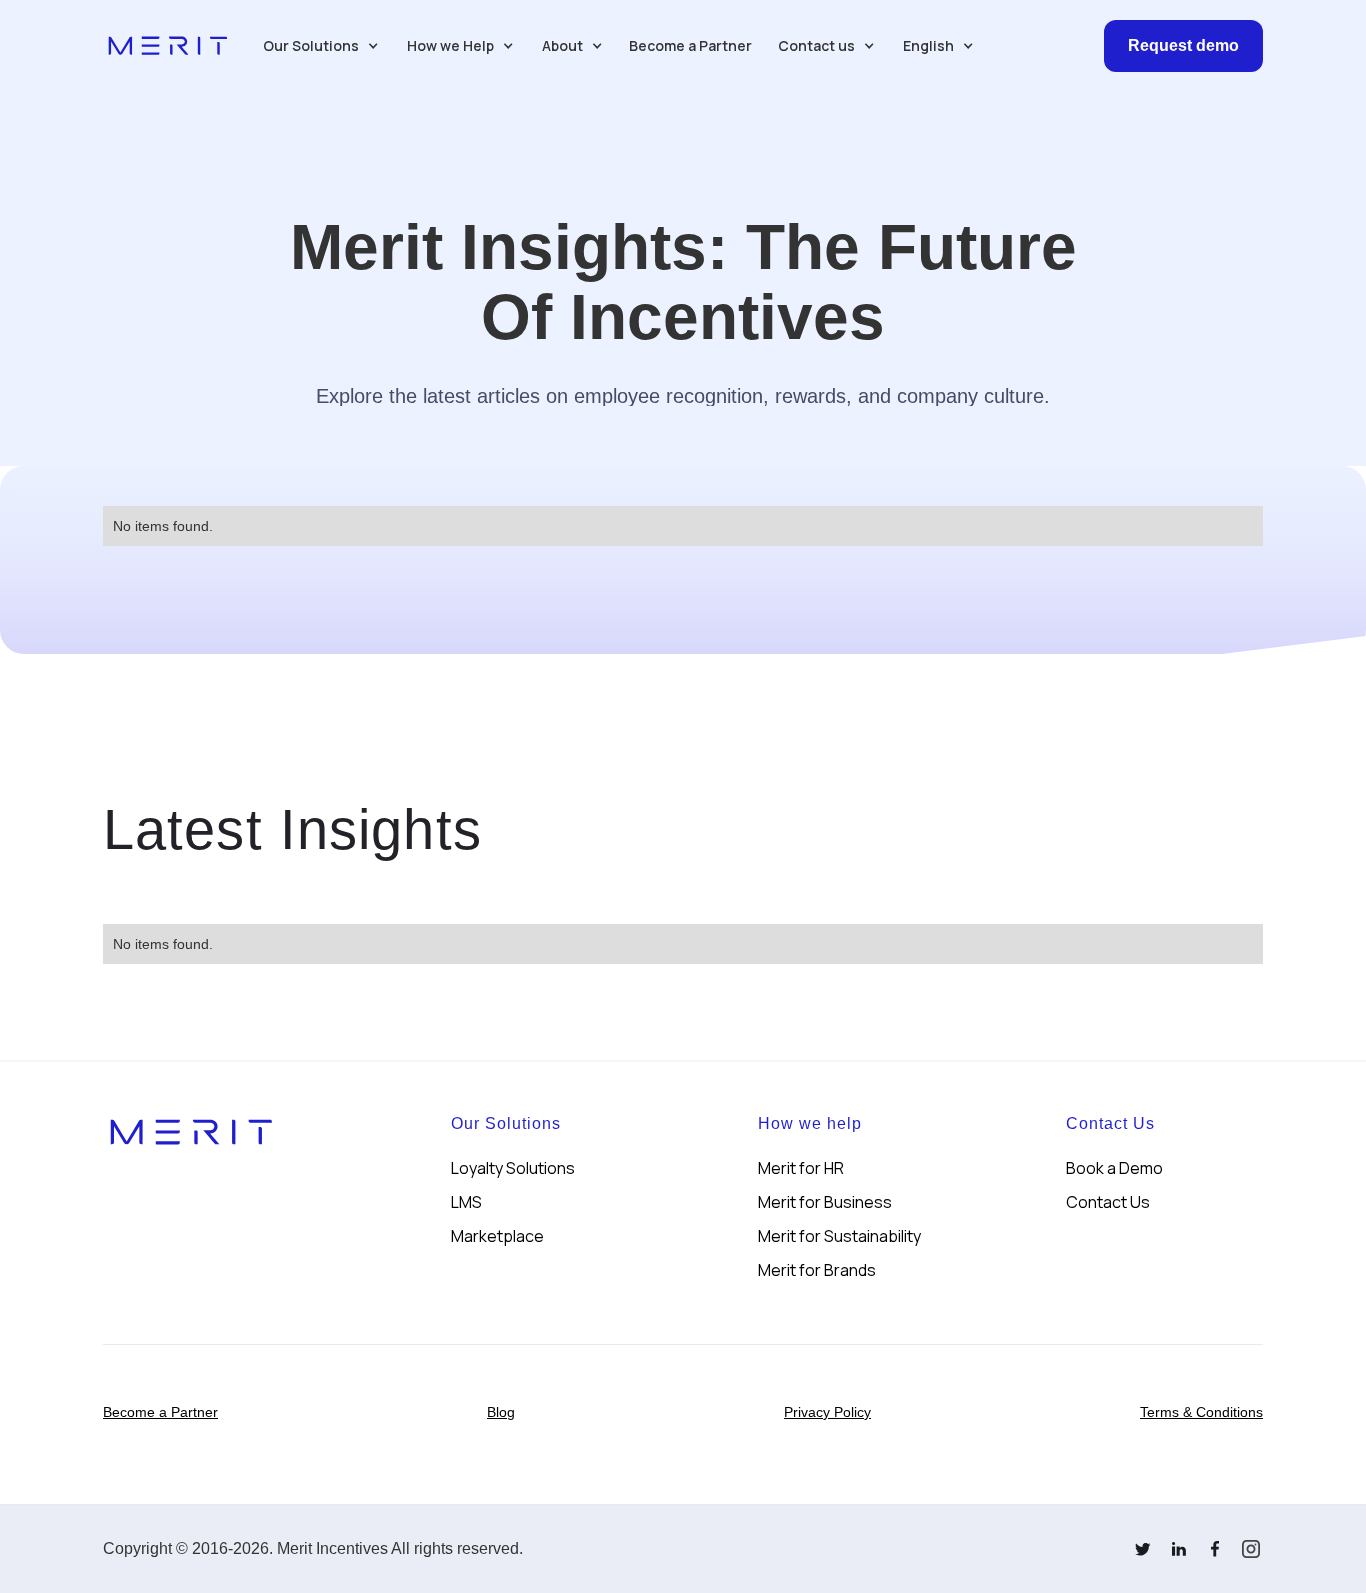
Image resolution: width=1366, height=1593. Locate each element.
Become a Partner (690, 45)
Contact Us (1108, 1202)
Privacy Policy (827, 1412)
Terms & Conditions (1201, 1412)
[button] (321, 46)
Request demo (1183, 45)
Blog (501, 1412)
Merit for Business (825, 1202)
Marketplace (497, 1236)
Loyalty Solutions (513, 1168)
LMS (466, 1202)
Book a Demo (1114, 1168)
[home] (168, 46)
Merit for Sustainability (839, 1236)
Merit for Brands (817, 1270)
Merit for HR (801, 1168)
